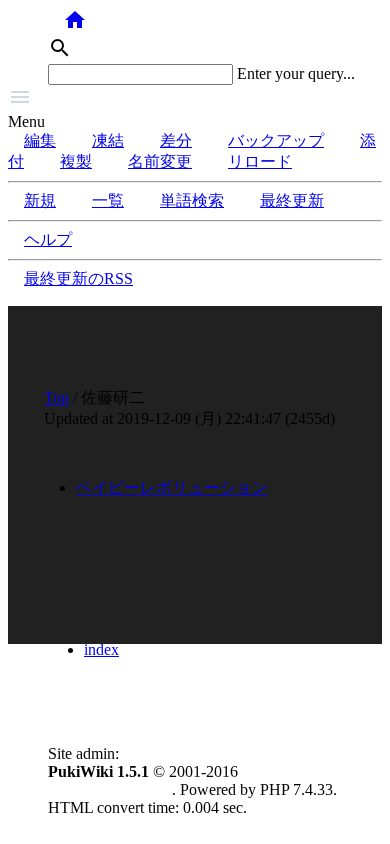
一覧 (108, 200)
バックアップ (276, 140)
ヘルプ (48, 239)
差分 (176, 140)
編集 (40, 140)
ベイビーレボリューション (172, 487)
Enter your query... (296, 73)
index (101, 649)
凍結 (108, 140)
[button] (195, 99)
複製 (76, 161)
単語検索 (192, 200)
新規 (40, 200)
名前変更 (160, 161)
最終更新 (292, 200)
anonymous (159, 753)
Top (56, 397)
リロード (260, 161)
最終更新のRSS (78, 278)
